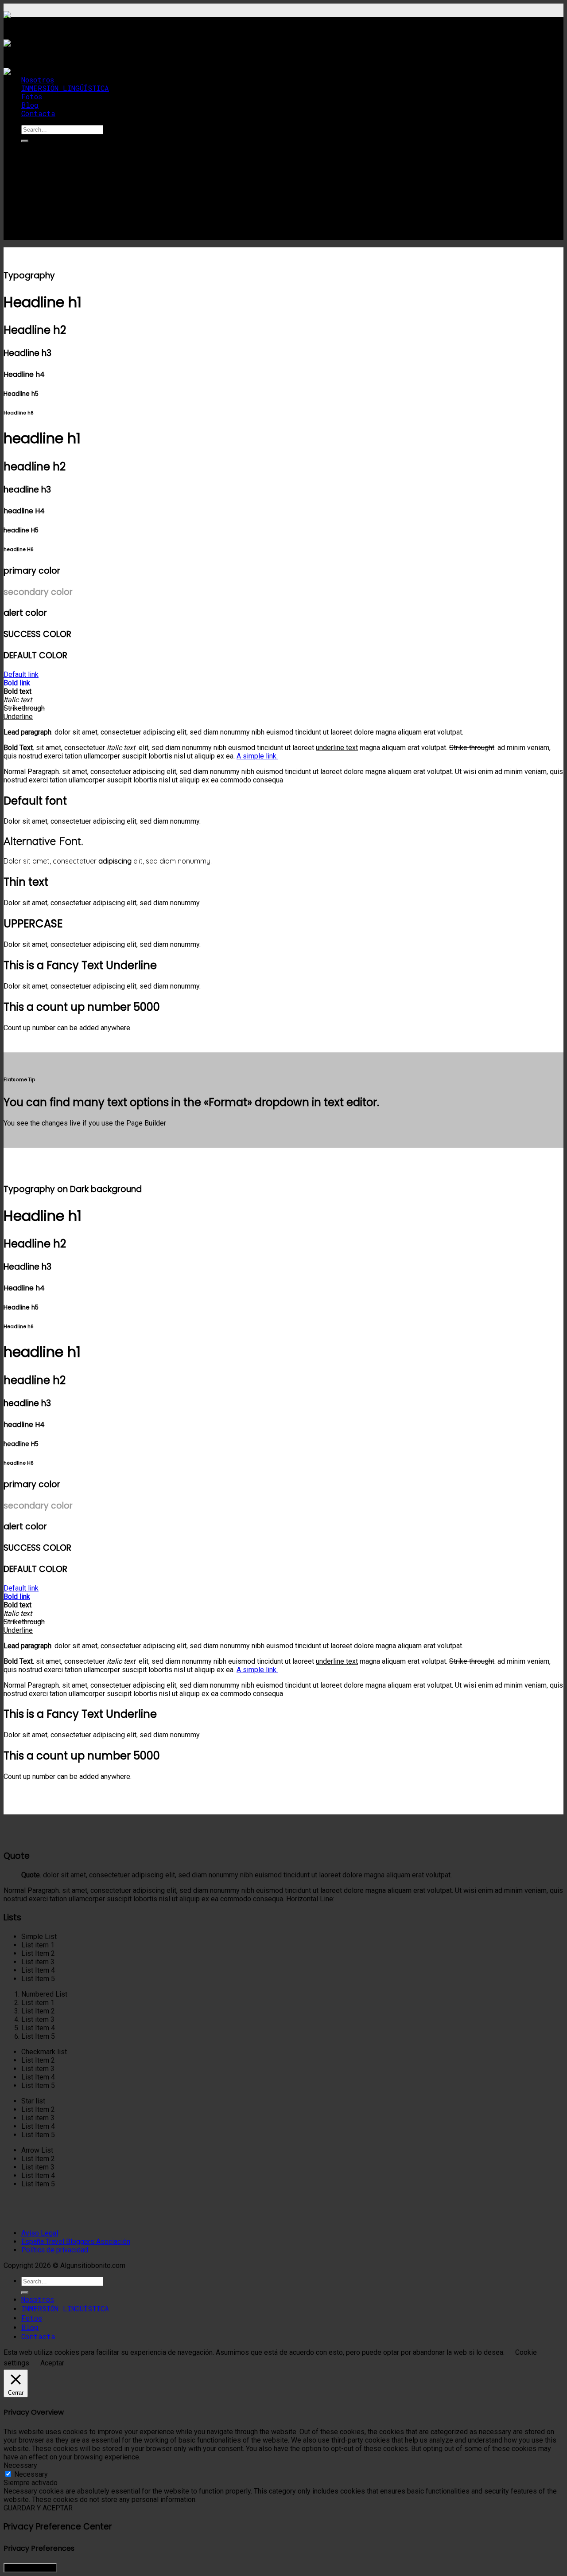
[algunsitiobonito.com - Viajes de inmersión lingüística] (36, 51)
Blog (30, 105)
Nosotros (38, 80)
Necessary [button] (20, 2465)
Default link (21, 679)
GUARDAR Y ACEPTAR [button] (38, 2508)
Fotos (32, 96)
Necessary (31, 2474)
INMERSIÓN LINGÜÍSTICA (65, 88)
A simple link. (257, 756)
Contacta (38, 113)
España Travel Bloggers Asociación (76, 2242)
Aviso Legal (40, 2233)
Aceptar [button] (52, 2363)
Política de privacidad (55, 2250)
